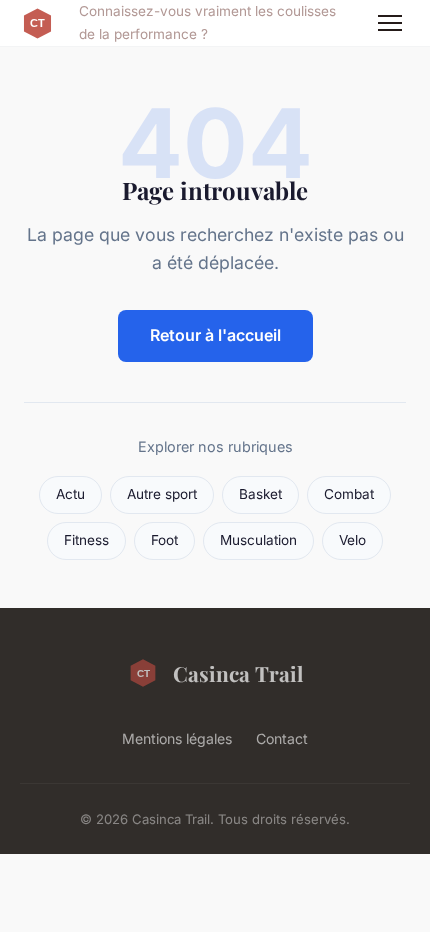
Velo (352, 540)
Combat (349, 494)
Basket (260, 494)
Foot (164, 540)
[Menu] (390, 23)
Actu (70, 494)
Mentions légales (177, 738)
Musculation (258, 540)
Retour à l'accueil (215, 335)
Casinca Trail (238, 673)
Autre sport (162, 494)
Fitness (86, 540)
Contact (282, 738)
